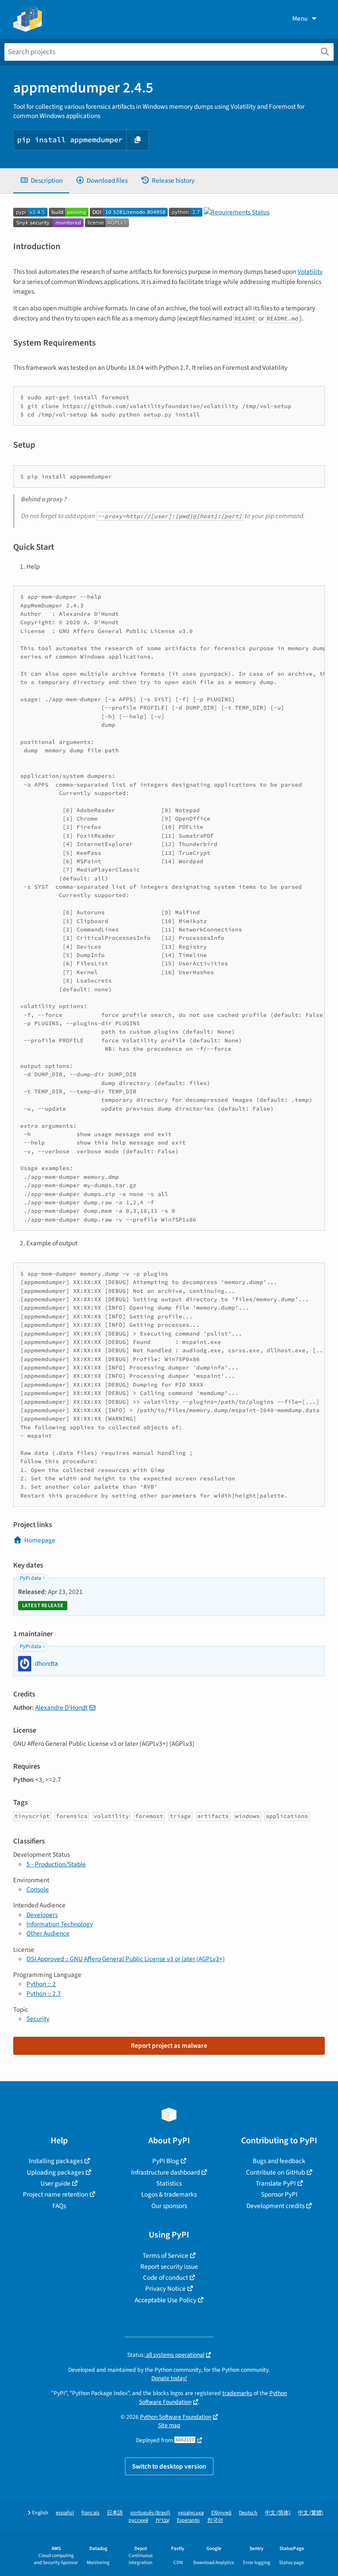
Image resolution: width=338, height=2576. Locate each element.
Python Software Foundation (176, 2417)
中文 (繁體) (311, 2513)
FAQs (59, 2206)
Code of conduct (165, 2278)
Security (38, 2019)
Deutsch (248, 2513)
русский (138, 2520)
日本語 (115, 2513)
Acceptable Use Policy (165, 2300)
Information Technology (60, 1924)
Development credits (276, 2206)
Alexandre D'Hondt (61, 1708)
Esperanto (188, 2520)
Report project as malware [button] (169, 2046)
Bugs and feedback (279, 2161)
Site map (169, 2425)
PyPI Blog (166, 2161)
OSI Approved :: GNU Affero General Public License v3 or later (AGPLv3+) (126, 1959)
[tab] (41, 181)
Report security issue (169, 2267)
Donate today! (169, 2378)
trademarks (237, 2393)
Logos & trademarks (169, 2194)
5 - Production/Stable (56, 1864)
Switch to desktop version (169, 2466)
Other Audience (48, 1933)
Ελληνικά (221, 2513)
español (65, 2513)
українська (191, 2513)
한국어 (215, 2520)
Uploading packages (55, 2172)
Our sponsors (169, 2206)
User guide (55, 2183)
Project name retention (55, 2194)
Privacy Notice (165, 2289)
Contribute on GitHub (276, 2172)
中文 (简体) (278, 2513)
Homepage (40, 1540)
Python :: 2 (41, 1984)
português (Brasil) (150, 2513)
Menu (300, 18)
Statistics (169, 2183)
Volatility (310, 272)
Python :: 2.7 (44, 1994)
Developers (42, 1915)
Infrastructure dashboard (165, 2172)
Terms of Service (165, 2256)
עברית (163, 2520)
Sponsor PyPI (279, 2194)
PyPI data (30, 1578)
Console (38, 1889)
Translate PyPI (276, 2183)
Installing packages (56, 2161)
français (90, 2513)
